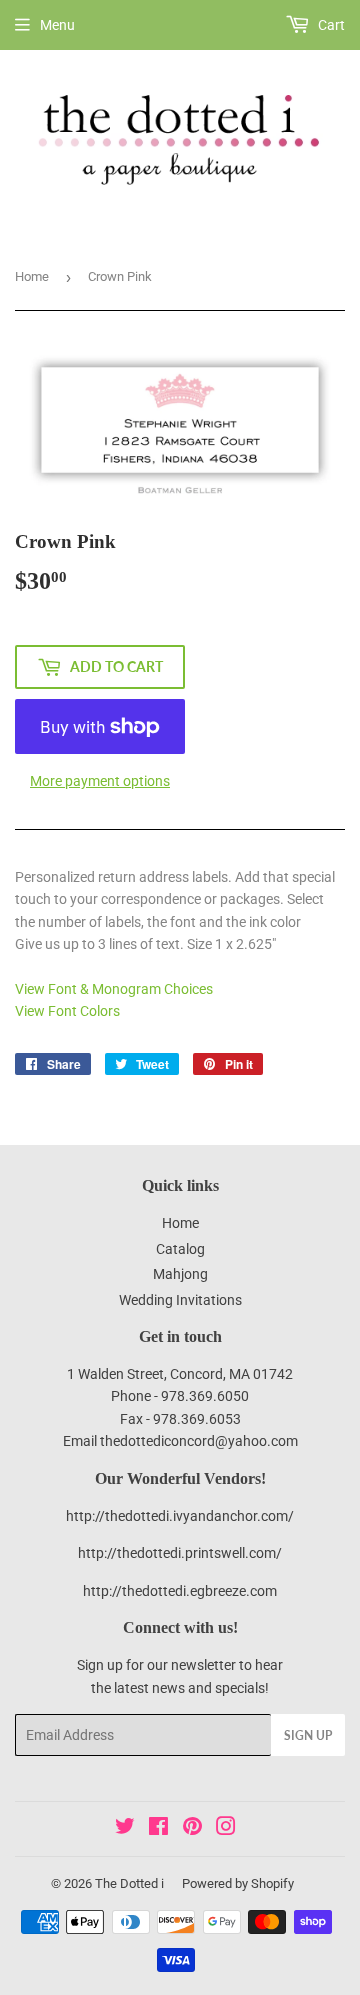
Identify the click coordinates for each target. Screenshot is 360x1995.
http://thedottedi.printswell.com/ (180, 1553)
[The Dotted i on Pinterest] (192, 1829)
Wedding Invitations (180, 1300)
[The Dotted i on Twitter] (125, 1829)
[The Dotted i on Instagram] (226, 1829)
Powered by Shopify (238, 1883)
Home (32, 276)
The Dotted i (129, 1883)
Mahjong (180, 1274)
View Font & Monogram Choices (114, 989)
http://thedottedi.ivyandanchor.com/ (180, 1516)
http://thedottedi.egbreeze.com (180, 1591)
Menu (57, 25)
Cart (330, 25)
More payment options (100, 781)
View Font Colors (67, 1011)
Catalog (180, 1249)
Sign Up (308, 1735)
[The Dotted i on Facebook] (158, 1829)
